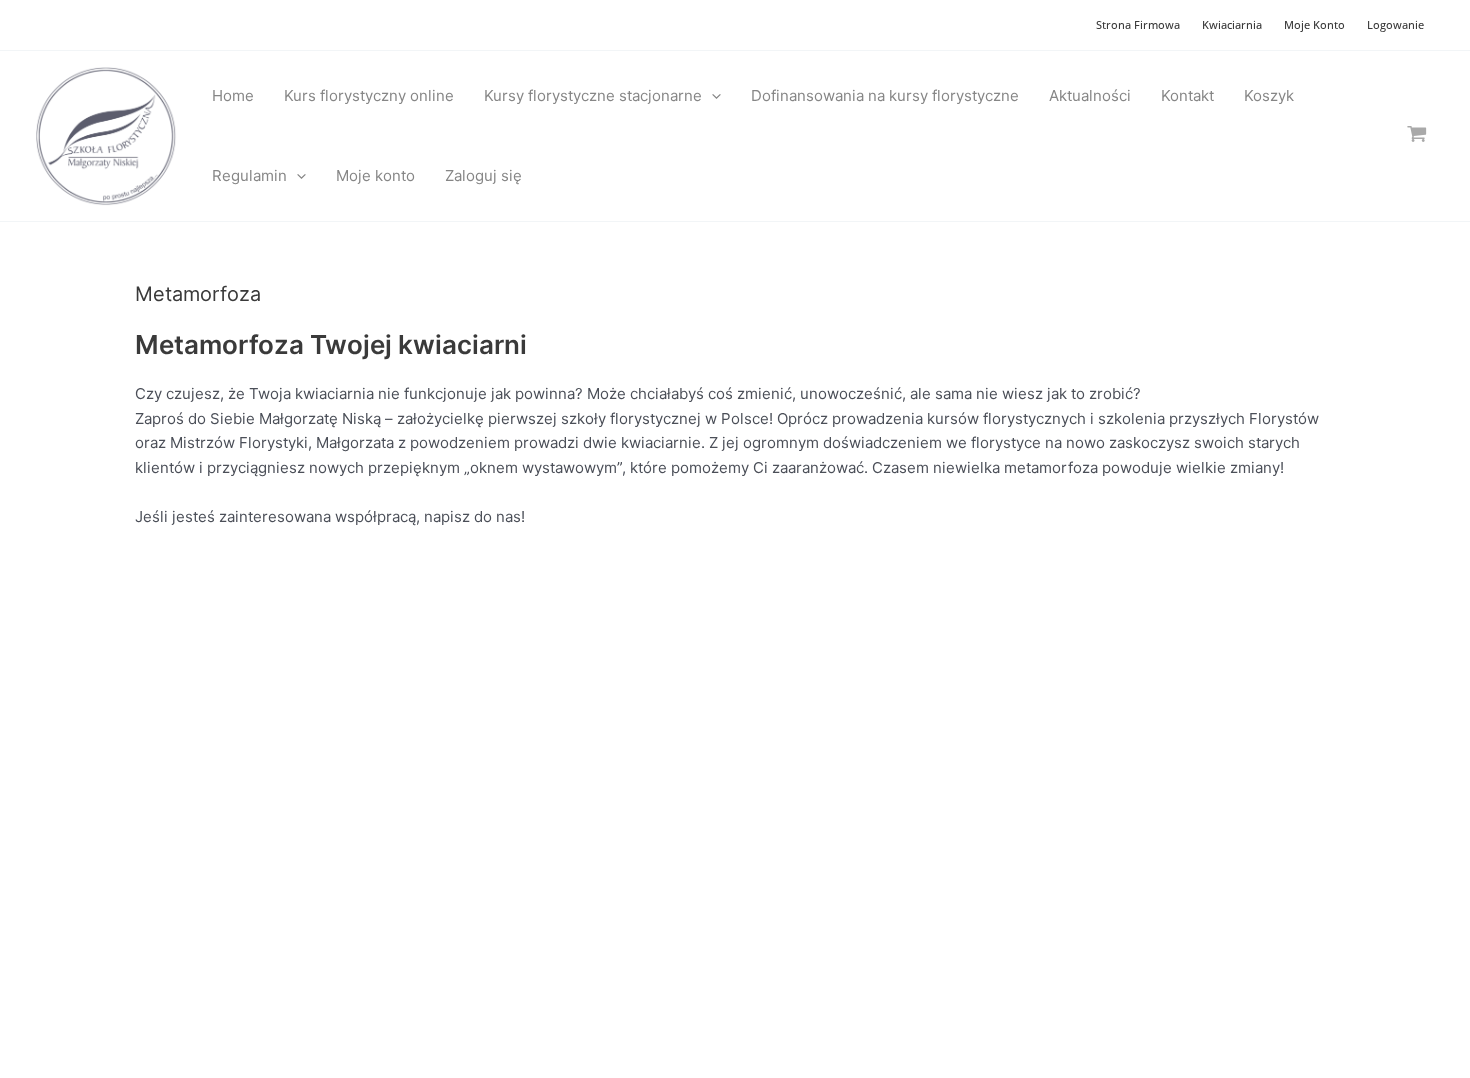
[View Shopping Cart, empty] (1417, 135)
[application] (711, 96)
